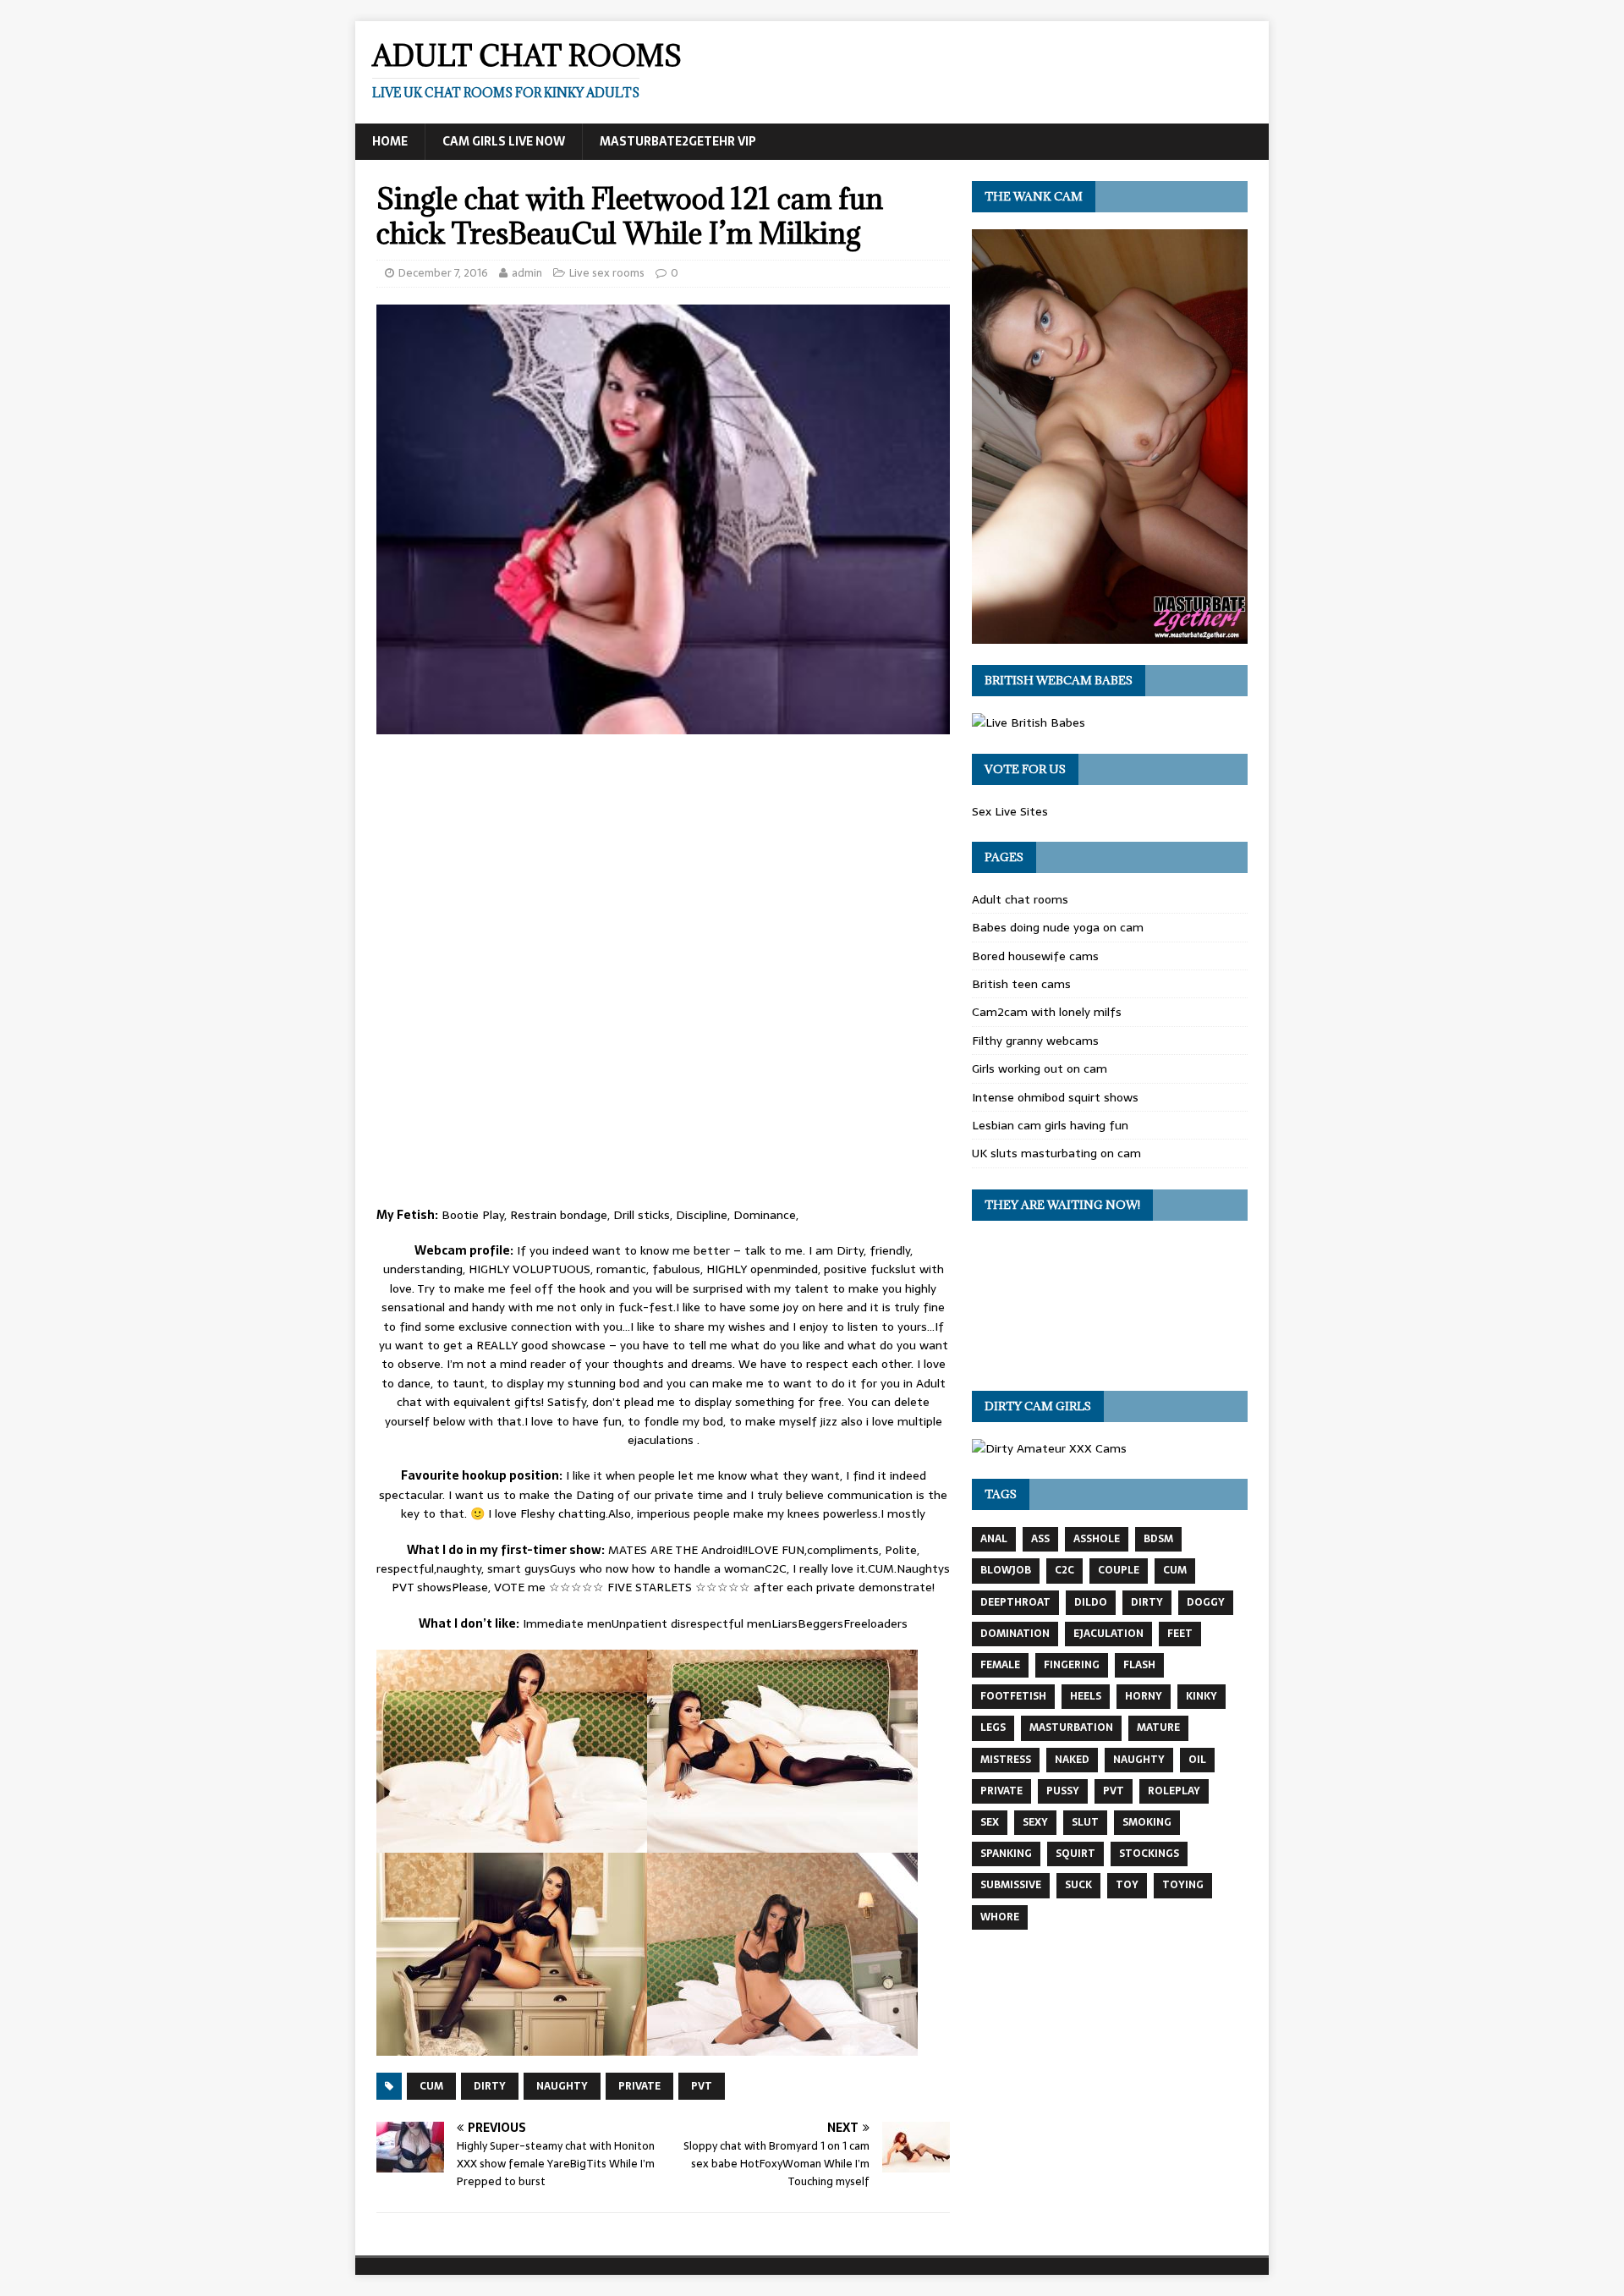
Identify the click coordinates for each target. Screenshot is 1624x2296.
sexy (1035, 1822)
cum (431, 2086)
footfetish (1013, 1696)
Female (1000, 1665)
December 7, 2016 (443, 273)
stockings (1149, 1854)
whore (1000, 1917)
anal (994, 1539)
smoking (1147, 1822)
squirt (1075, 1854)
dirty (490, 2086)
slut (1085, 1822)
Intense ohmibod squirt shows (1055, 1097)
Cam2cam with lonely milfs (1047, 1012)
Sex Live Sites (1010, 811)
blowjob (1006, 1570)
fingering (1072, 1665)
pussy (1063, 1791)
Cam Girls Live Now (504, 141)
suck (1078, 1885)
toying (1183, 1885)
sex (990, 1822)
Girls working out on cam (1040, 1068)
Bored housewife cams (1035, 956)
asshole (1097, 1539)
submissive (1011, 1885)
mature (1158, 1727)
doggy (1206, 1602)
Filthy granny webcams (1035, 1041)
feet (1180, 1634)
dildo (1091, 1602)
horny (1144, 1696)
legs (993, 1727)
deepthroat (1015, 1602)
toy (1127, 1885)
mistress (1006, 1760)
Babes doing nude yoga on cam (1058, 927)
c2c (1064, 1570)
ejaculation (1108, 1634)
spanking (1006, 1854)
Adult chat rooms (1020, 899)
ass (1040, 1539)
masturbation (1071, 1727)
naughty (562, 2086)
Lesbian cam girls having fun (1050, 1125)
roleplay (1174, 1791)
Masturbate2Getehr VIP (678, 141)
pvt (702, 2086)
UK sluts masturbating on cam (1056, 1153)
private (639, 2086)
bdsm (1158, 1539)
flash (1139, 1665)
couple (1119, 1570)
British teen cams (1021, 984)
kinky (1202, 1696)
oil (1197, 1760)
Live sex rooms (607, 273)
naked (1072, 1760)
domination (1015, 1634)
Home (390, 141)
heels (1086, 1696)
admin (527, 273)
